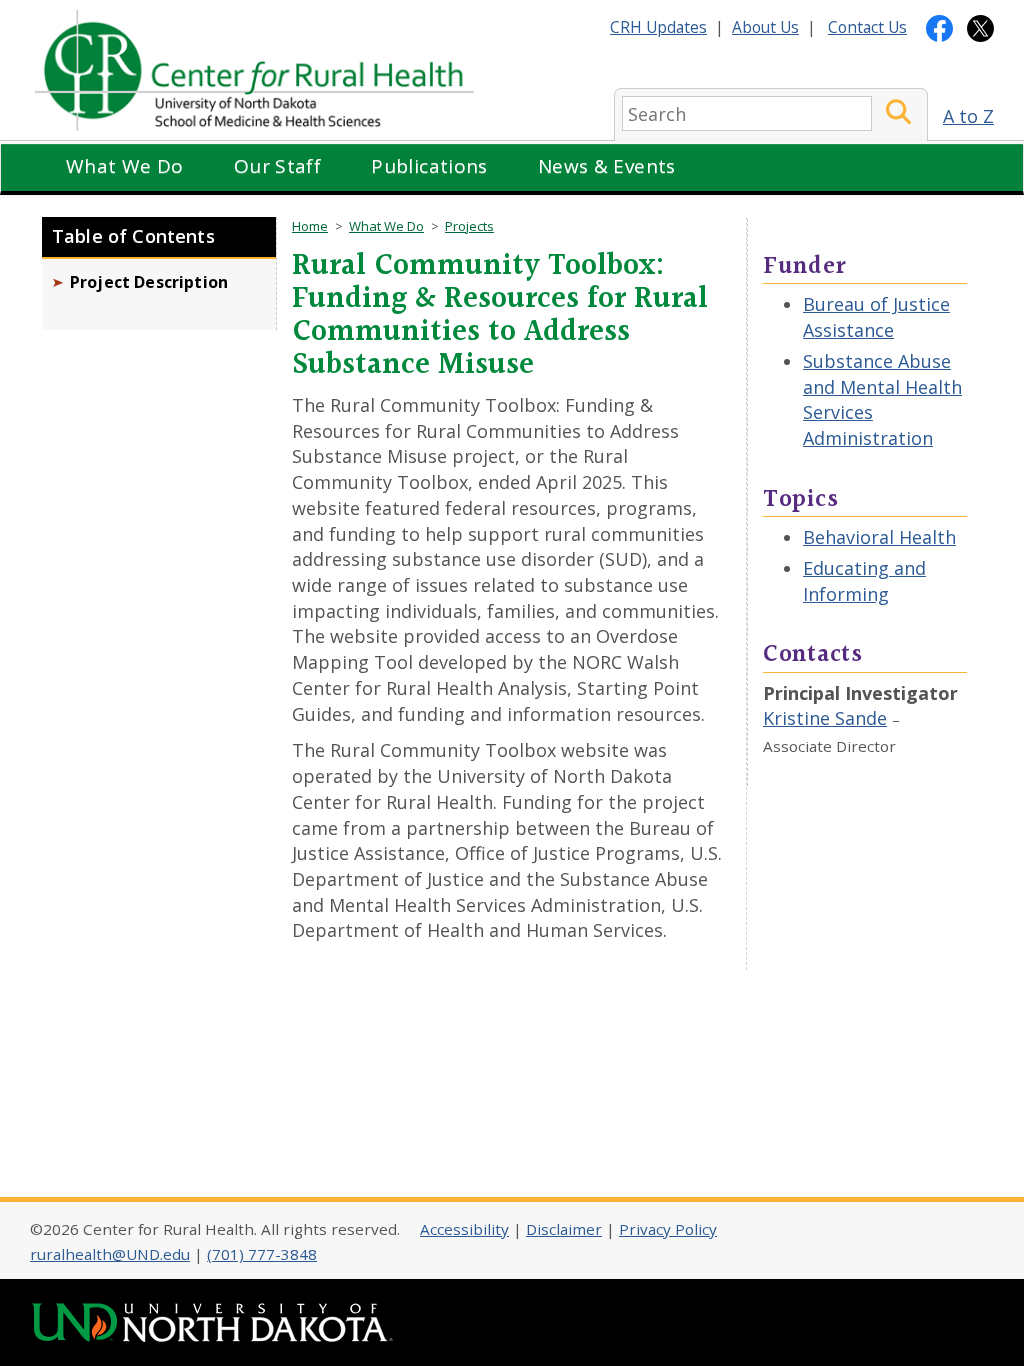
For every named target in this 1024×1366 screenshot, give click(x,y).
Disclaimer (564, 1229)
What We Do (125, 166)
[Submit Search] (898, 113)
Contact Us (867, 27)
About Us (765, 27)
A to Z (968, 116)
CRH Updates (658, 27)
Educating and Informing (864, 581)
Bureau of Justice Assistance (876, 317)
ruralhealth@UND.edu (110, 1254)
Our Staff (277, 166)
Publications (429, 166)
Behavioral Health (879, 537)
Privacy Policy (668, 1229)
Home (310, 226)
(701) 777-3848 (262, 1254)
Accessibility (464, 1229)
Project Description (149, 282)
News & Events (607, 166)
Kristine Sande (825, 718)
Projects (469, 226)
